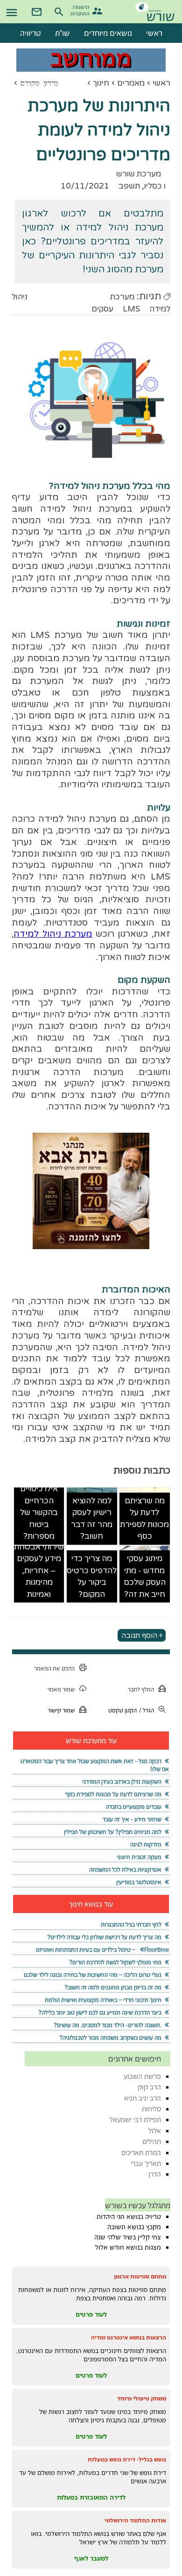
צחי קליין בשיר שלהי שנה (128, 2237)
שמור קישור (61, 1710)
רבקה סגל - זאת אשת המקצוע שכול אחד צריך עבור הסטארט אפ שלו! (94, 1765)
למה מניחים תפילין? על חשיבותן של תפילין (113, 1832)
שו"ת (63, 33)
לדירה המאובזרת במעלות (91, 2497)
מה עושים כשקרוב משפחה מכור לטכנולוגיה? (110, 2038)
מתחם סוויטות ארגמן (140, 2276)
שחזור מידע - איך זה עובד (132, 1819)
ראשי (161, 83)
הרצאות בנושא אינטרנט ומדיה (129, 2337)
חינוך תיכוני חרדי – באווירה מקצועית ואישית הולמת (103, 2000)
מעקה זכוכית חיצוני (139, 1857)
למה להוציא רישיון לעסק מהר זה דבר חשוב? (92, 1519)
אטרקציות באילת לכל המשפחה (125, 1869)
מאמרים (131, 83)
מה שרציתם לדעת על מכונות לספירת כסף (144, 1519)
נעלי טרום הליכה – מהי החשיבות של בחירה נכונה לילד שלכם (93, 1975)
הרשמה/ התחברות (81, 10)
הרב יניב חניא (143, 2098)
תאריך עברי (146, 2163)
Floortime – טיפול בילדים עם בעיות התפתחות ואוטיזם (102, 1950)
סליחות (151, 2109)
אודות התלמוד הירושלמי (135, 2520)
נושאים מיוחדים (108, 33)
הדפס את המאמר (54, 1668)
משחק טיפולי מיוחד (142, 2398)
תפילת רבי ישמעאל (135, 2120)
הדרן (155, 2174)
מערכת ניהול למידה (53, 934)
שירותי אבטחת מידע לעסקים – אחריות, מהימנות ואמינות (39, 1571)
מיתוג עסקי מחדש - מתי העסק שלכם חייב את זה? (145, 1576)
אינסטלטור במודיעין (139, 1882)
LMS (131, 309)
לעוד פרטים (91, 2314)
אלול (155, 2131)
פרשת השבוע (142, 2076)
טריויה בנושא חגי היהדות (129, 2217)
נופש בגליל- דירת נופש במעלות (127, 2459)
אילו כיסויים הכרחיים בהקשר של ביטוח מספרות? (39, 1512)
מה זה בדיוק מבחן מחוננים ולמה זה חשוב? (113, 1987)
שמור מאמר (61, 1689)
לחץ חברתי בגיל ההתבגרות (131, 1924)
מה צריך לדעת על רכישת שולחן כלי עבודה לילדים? (104, 1937)
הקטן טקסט (122, 1710)
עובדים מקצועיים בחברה (134, 1807)
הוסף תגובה (139, 1635)
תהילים (152, 2141)
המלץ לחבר (141, 1689)
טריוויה (31, 33)
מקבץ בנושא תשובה (134, 2227)
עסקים (102, 309)
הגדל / (147, 1710)
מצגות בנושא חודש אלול (128, 2247)
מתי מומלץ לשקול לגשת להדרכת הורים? (115, 1962)
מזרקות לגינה (146, 1844)
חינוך (101, 83)
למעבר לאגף (91, 2558)
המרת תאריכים (141, 2153)
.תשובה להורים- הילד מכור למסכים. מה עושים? (108, 2025)
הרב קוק (149, 2087)
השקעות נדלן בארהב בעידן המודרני (122, 1782)
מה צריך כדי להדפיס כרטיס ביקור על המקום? (92, 1576)
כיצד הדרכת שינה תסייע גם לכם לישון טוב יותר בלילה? (100, 2012)
